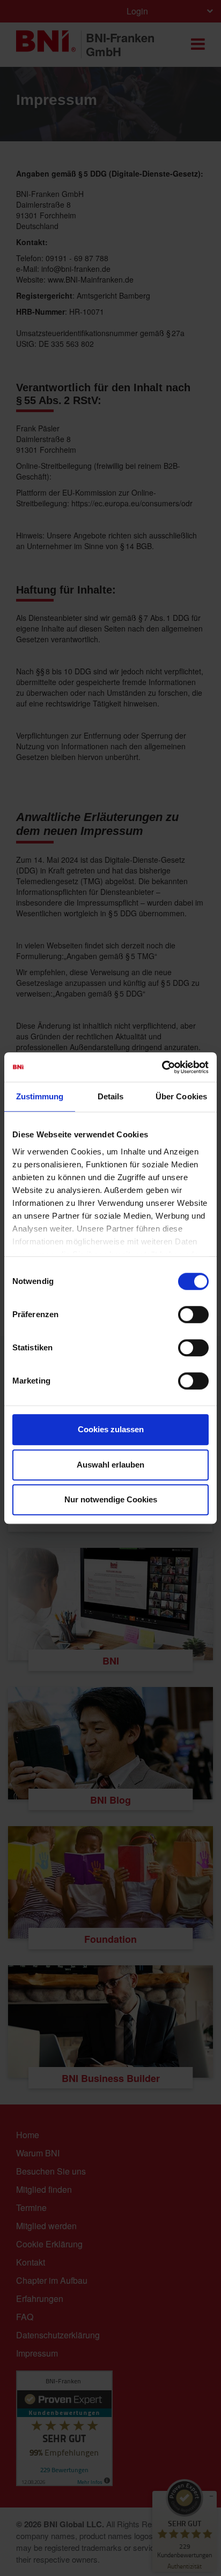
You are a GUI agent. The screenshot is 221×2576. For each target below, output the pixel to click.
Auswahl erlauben (110, 1465)
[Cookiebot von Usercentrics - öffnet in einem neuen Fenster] (162, 1067)
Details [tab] (111, 1096)
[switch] (193, 1314)
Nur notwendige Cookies (111, 1499)
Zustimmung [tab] (40, 1096)
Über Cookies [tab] (181, 1096)
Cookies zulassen (111, 1429)
